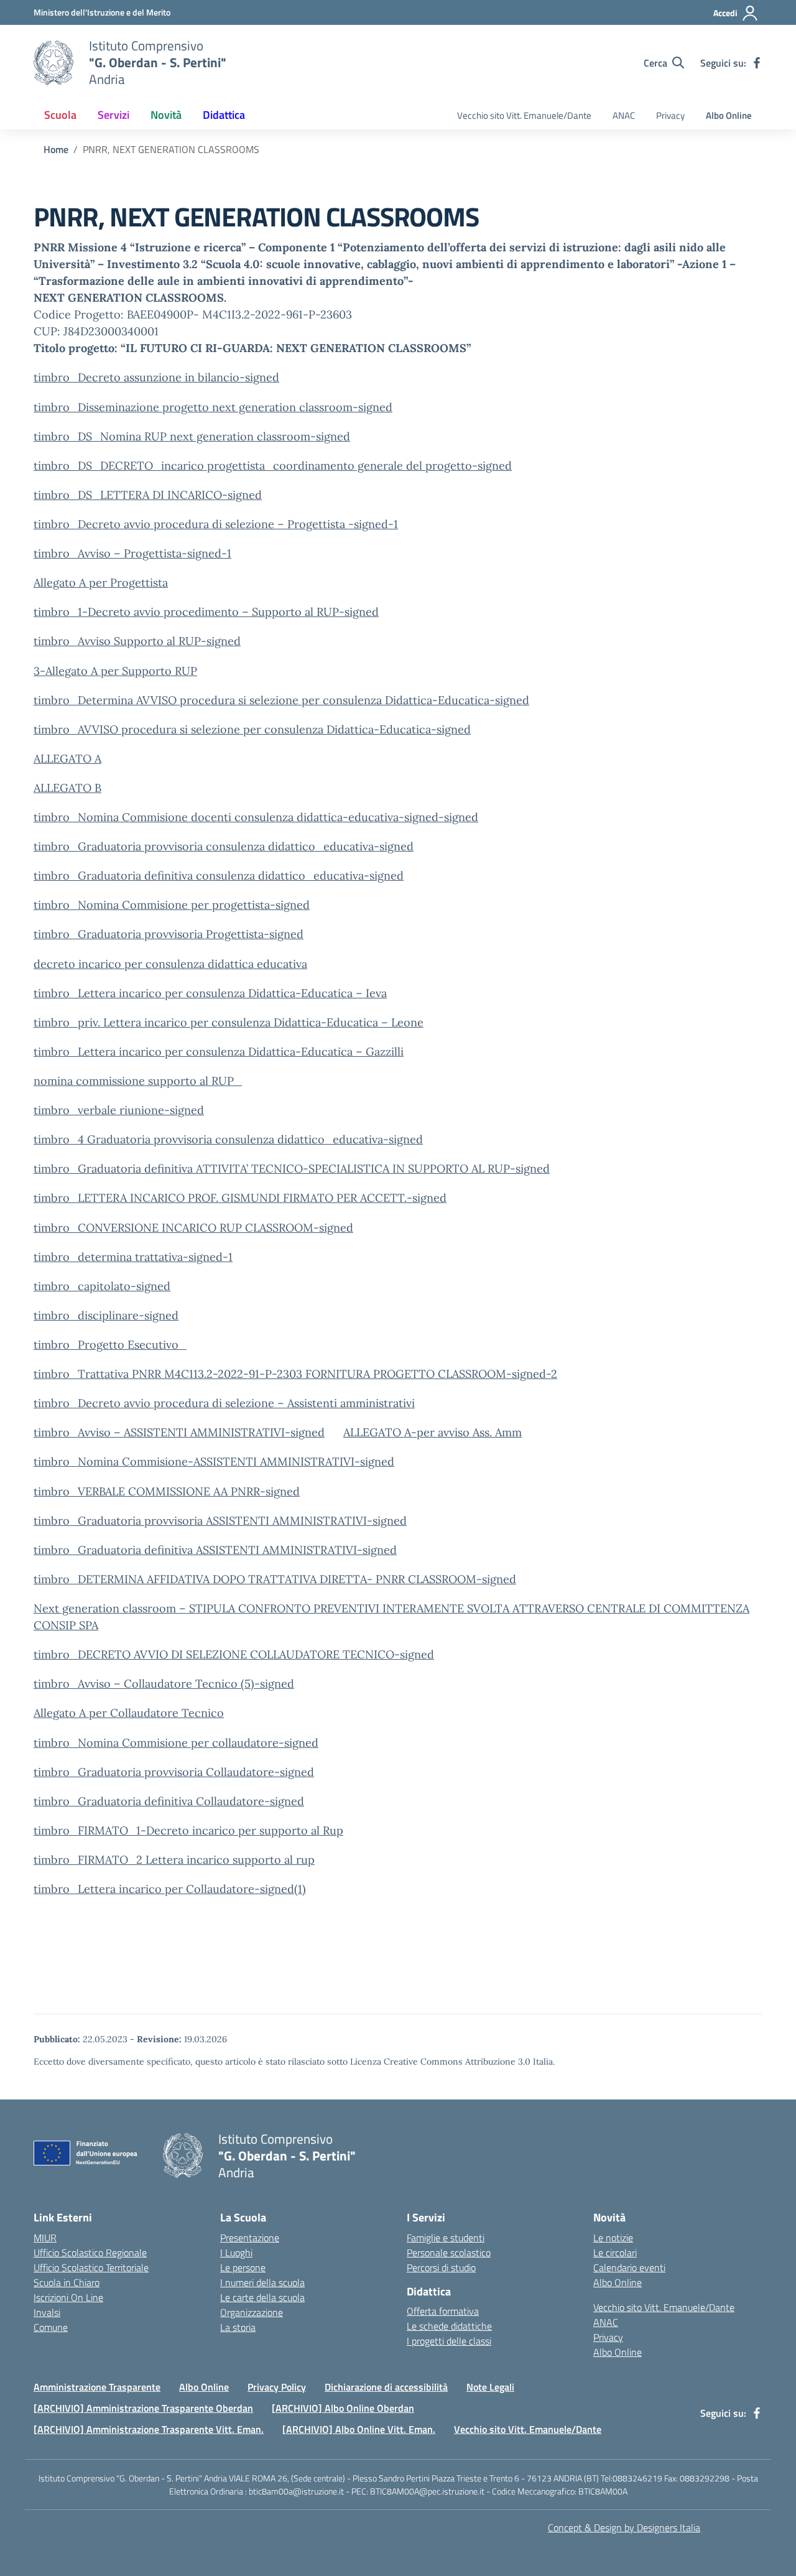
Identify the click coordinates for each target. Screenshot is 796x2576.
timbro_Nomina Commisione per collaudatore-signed (176, 1743)
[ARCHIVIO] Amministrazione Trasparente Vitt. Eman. (149, 2429)
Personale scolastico (449, 2253)
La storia (238, 2327)
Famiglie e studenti (446, 2238)
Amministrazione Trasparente (97, 2387)
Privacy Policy (277, 2387)
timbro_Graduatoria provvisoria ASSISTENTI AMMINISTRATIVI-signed (220, 1521)
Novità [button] (166, 115)
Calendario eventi (629, 2267)
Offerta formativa (443, 2311)
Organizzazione (252, 2312)
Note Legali (490, 2387)
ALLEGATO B (67, 788)
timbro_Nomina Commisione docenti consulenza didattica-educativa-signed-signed (256, 817)
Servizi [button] (113, 115)
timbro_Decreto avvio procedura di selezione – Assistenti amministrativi (224, 1403)
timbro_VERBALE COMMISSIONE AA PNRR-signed (167, 1491)
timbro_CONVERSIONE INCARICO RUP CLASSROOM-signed (193, 1228)
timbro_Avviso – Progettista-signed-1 (132, 553)
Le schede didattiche (449, 2326)
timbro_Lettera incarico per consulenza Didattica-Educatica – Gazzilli (219, 1052)
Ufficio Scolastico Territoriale (91, 2267)
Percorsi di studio (441, 2267)
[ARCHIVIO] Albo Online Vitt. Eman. (359, 2429)
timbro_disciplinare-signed (106, 1315)
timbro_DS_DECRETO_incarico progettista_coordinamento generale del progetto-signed (273, 466)
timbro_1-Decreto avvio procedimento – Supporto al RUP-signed (206, 612)
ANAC (624, 115)
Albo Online (729, 115)
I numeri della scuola (262, 2282)
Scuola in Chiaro (67, 2282)
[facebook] (757, 63)
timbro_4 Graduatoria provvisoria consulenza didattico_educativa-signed (228, 1139)
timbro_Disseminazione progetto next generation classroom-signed (213, 407)
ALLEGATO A (67, 759)
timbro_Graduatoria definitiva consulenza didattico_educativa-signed (219, 876)
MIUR (45, 2238)
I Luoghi (236, 2253)
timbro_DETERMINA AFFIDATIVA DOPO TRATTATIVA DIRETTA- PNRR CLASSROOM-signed (275, 1579)
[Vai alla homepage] (53, 63)
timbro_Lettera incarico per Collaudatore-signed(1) (170, 1889)
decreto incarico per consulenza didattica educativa (170, 964)
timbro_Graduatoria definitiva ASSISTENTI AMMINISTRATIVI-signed (215, 1550)
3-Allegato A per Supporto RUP (115, 671)
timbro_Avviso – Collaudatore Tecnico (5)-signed (164, 1684)
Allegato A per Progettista (101, 583)
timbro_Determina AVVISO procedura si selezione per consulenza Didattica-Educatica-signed (281, 700)
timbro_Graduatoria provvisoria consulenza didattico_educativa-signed (224, 846)
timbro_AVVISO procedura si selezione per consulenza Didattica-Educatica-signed (252, 729)
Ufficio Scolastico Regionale (90, 2253)
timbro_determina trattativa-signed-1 (133, 1257)
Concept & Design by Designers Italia (624, 2527)
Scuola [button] (60, 115)
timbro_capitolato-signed (102, 1286)
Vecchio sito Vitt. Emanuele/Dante (524, 115)
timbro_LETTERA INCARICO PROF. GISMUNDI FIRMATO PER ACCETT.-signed (240, 1198)
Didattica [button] (224, 115)
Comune (51, 2327)
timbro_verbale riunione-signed (119, 1110)
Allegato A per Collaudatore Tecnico (129, 1713)
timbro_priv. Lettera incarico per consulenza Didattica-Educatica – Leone (229, 1022)
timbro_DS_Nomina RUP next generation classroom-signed (192, 436)
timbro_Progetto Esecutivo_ (110, 1345)
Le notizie (613, 2238)
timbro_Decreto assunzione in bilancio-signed (156, 377)
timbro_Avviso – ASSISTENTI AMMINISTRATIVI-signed (179, 1432)
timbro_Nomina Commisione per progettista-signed (172, 905)
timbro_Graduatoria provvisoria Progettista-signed (169, 934)
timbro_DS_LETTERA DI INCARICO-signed (148, 495)
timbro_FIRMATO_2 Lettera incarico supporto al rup (174, 1860)
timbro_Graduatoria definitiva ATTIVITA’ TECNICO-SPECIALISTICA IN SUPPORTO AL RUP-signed (292, 1169)
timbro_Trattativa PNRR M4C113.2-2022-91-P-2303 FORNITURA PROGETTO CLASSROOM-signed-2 (295, 1374)
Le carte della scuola (262, 2297)
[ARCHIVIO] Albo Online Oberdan (343, 2408)
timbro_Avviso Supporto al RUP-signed (137, 641)
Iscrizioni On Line (68, 2297)
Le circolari (615, 2253)
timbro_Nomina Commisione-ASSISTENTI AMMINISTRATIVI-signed (214, 1462)
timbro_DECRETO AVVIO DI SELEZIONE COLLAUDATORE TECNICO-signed (234, 1654)
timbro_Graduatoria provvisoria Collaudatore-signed (174, 1772)
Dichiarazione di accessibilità (386, 2387)
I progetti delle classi (449, 2341)
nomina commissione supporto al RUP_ (138, 1081)
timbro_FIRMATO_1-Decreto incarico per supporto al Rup (188, 1830)
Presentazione (250, 2238)
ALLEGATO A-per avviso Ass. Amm (433, 1432)
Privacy (670, 115)
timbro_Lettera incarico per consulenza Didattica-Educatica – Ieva (210, 993)
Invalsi (47, 2312)
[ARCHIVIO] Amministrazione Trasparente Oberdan (143, 2408)
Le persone (243, 2267)
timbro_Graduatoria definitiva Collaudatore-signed (169, 1801)
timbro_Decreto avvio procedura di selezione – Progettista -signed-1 (216, 524)
